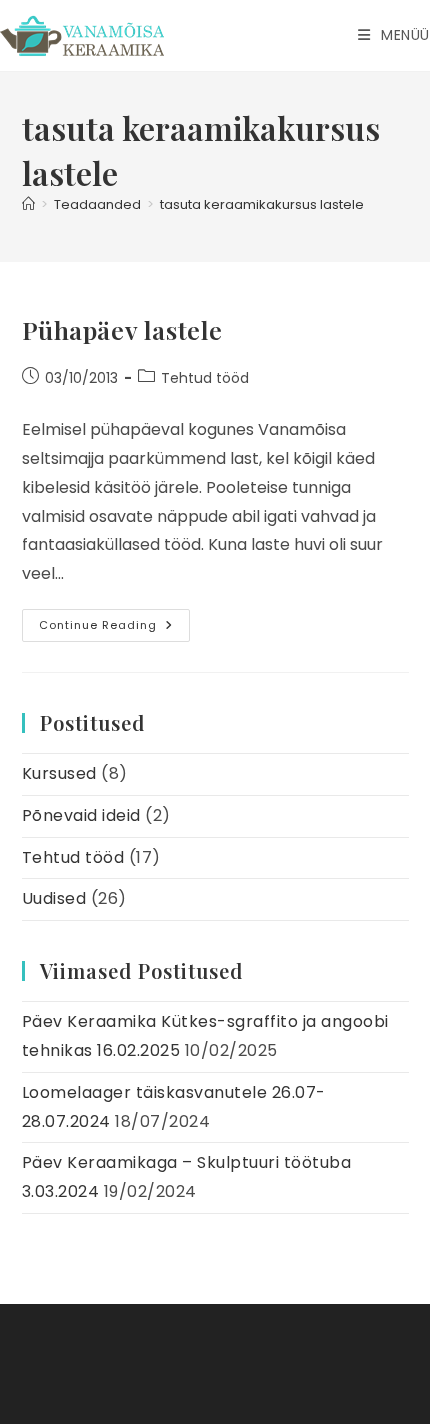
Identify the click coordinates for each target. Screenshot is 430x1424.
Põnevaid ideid (81, 815)
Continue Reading (114, 629)
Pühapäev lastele (123, 329)
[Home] (28, 204)
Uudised (54, 898)
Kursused (59, 773)
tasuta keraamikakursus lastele (262, 204)
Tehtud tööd (205, 378)
